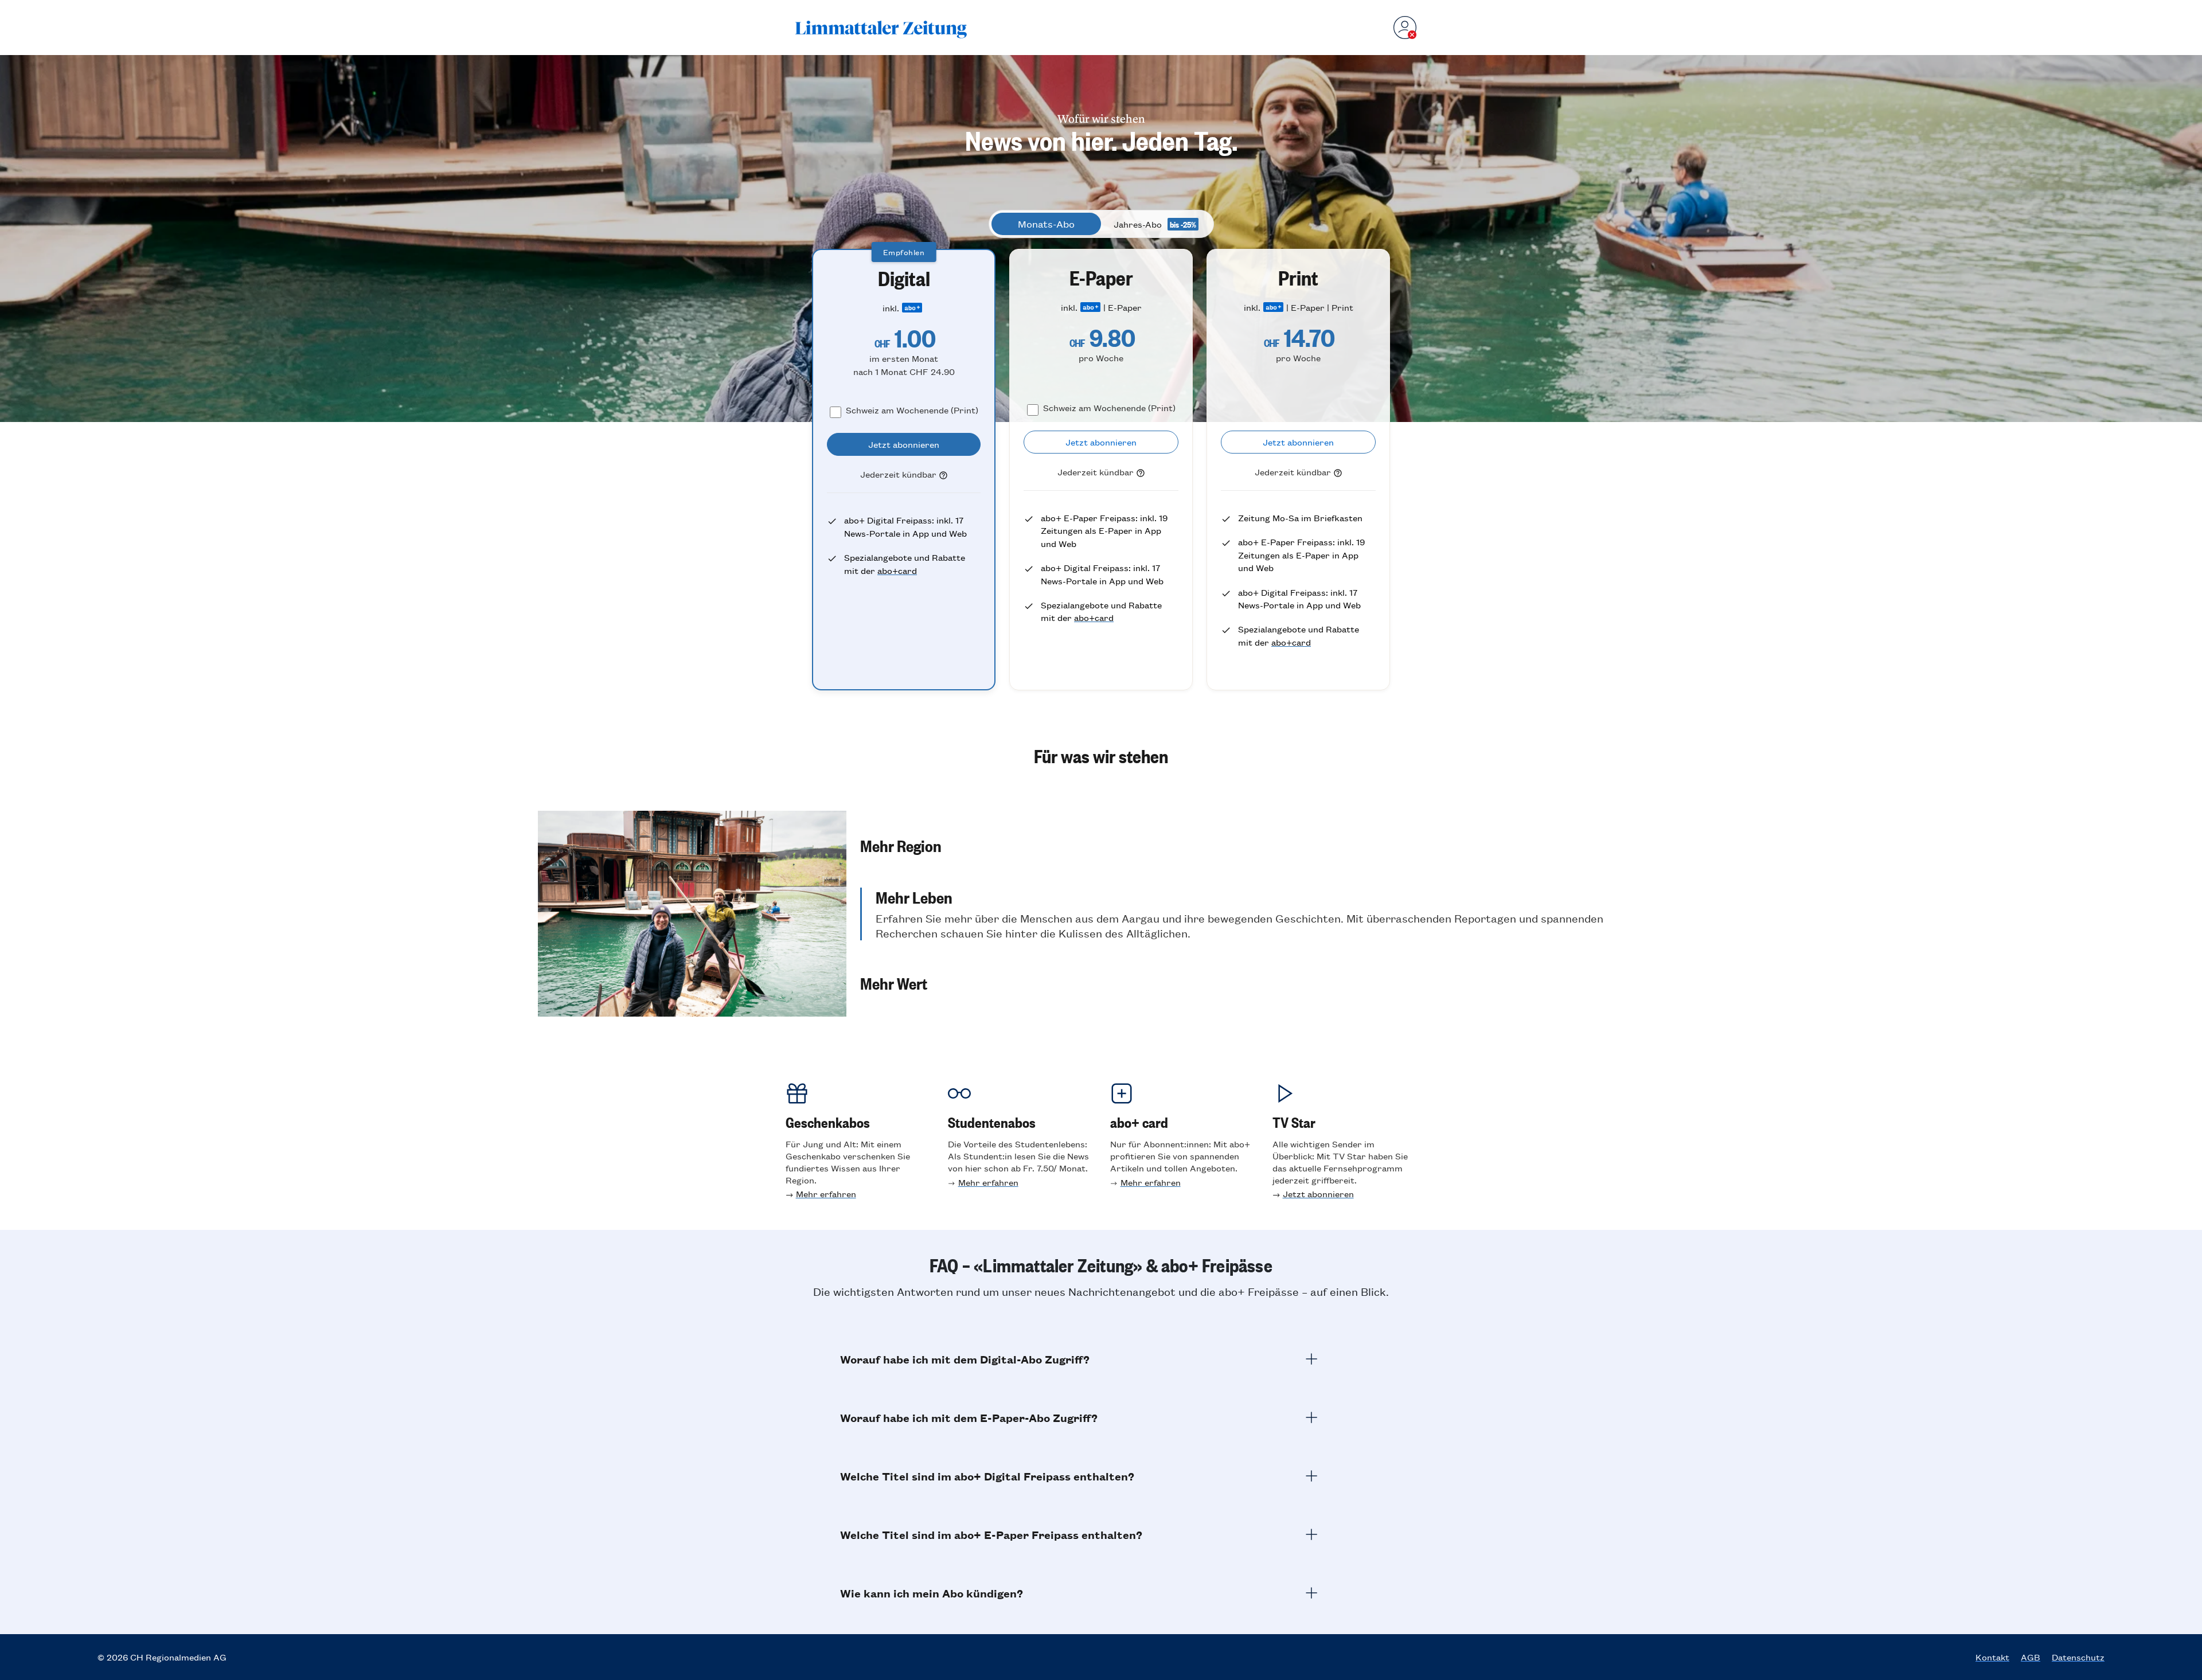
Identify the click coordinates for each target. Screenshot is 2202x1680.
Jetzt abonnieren (1318, 1193)
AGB (2031, 1657)
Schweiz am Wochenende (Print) (912, 410)
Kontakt (1992, 1657)
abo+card (897, 570)
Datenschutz (2078, 1657)
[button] (1262, 845)
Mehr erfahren (826, 1193)
